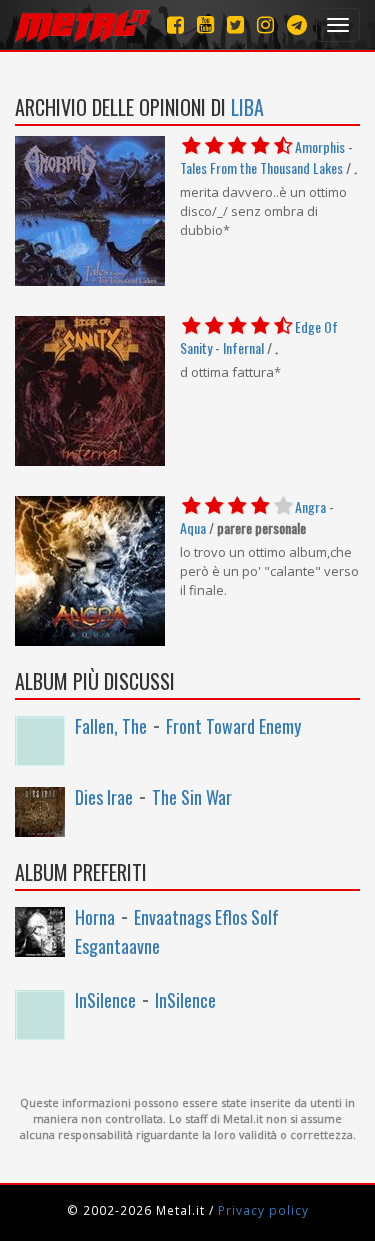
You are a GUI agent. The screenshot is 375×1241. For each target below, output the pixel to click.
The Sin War (192, 797)
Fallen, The (111, 726)
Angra (310, 506)
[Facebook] (175, 24)
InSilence (105, 1000)
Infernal (243, 347)
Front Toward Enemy (233, 726)
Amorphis (320, 146)
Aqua (193, 527)
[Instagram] (297, 24)
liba (247, 107)
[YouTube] (205, 24)
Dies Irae (104, 797)
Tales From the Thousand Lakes (261, 167)
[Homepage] (82, 25)
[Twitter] (235, 24)
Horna (95, 917)
